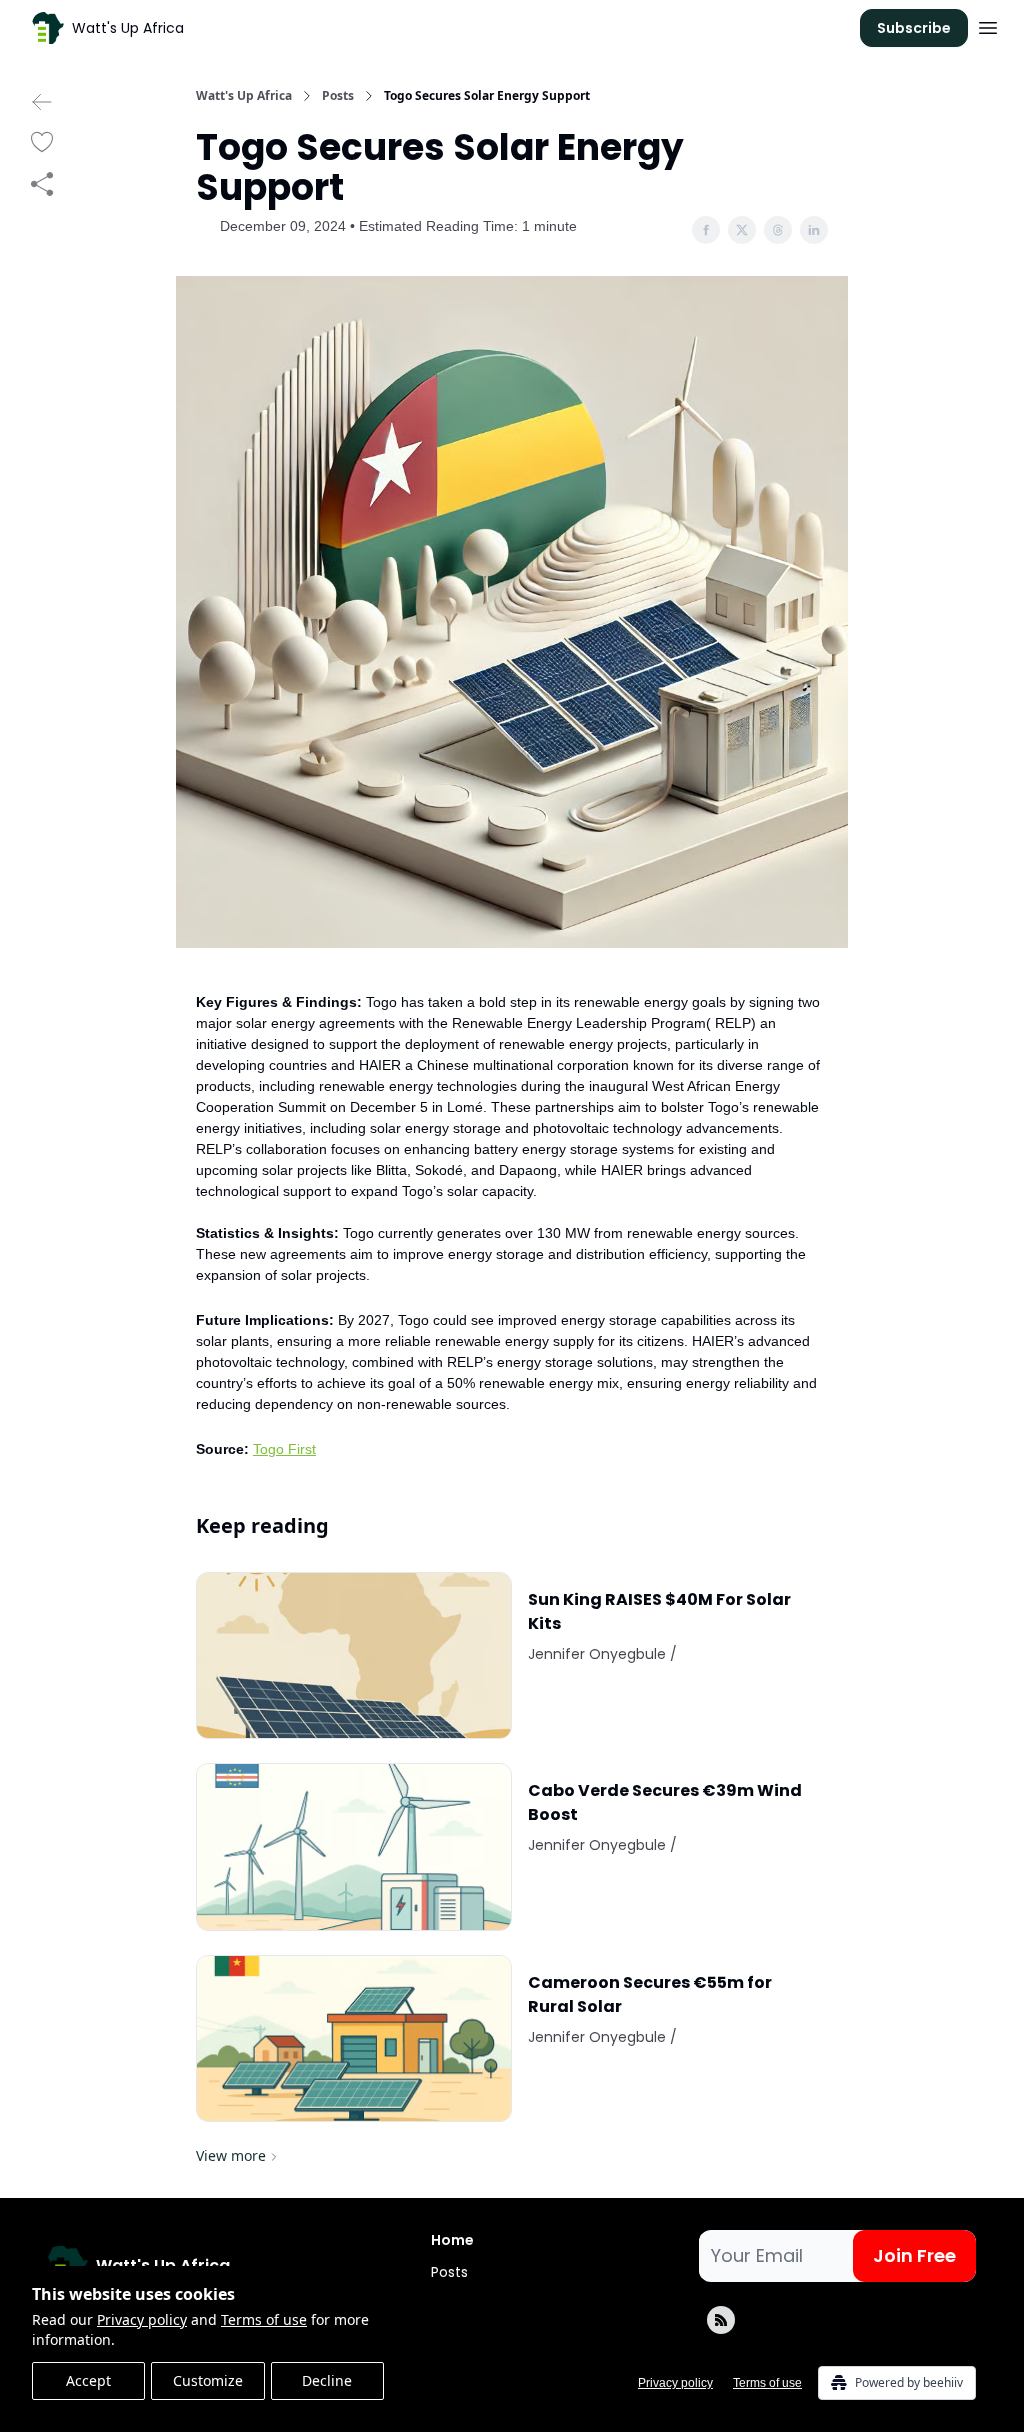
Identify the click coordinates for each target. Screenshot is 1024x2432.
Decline (327, 2380)
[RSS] (721, 2320)
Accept (88, 2380)
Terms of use (264, 2319)
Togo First (284, 1449)
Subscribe (914, 28)
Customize (208, 2380)
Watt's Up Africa (244, 96)
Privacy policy (142, 2319)
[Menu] (988, 25)
